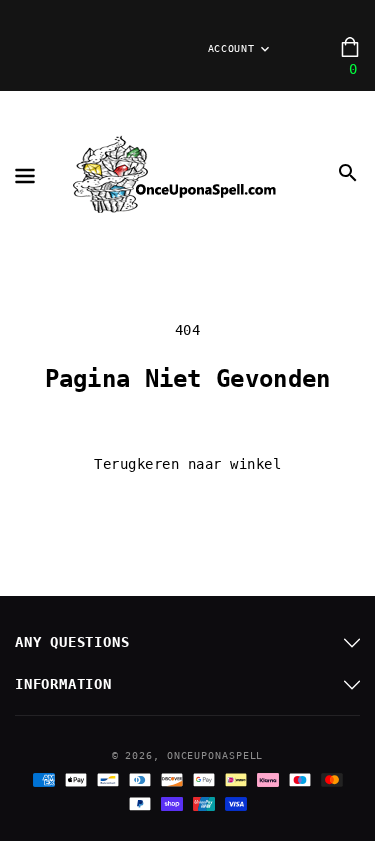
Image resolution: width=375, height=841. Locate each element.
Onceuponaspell (215, 755)
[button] (348, 173)
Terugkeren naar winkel (187, 464)
